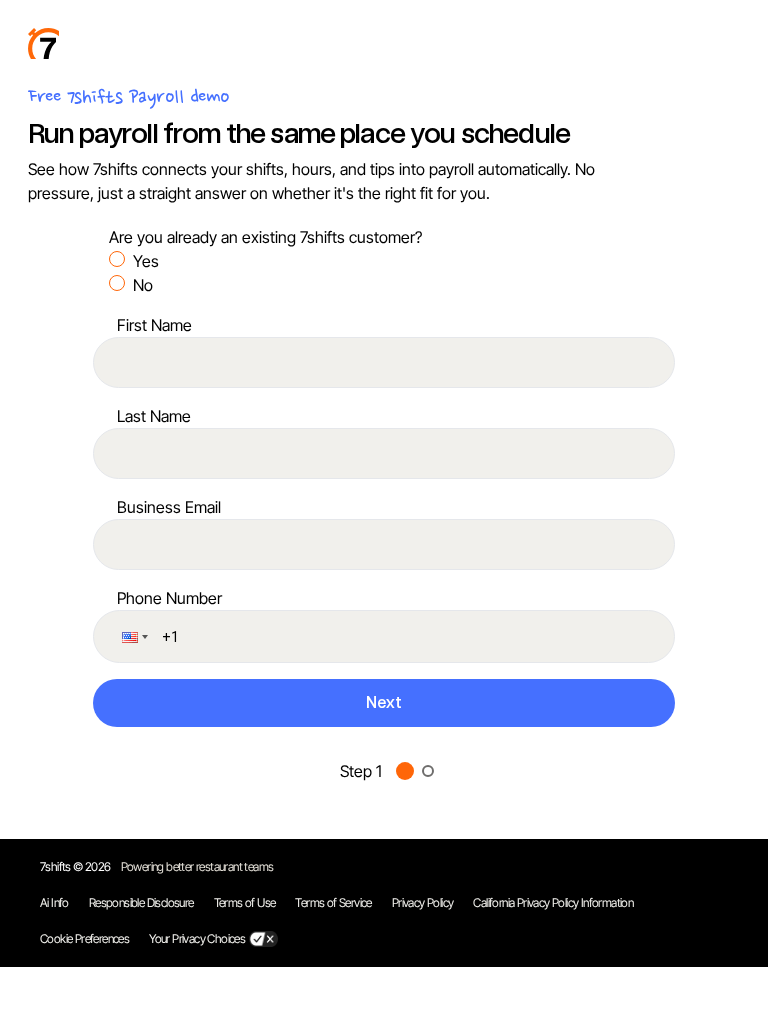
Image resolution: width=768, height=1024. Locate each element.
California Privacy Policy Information (553, 902)
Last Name (154, 416)
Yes (146, 261)
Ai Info (54, 902)
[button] (133, 636)
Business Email (169, 507)
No (143, 285)
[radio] (117, 259)
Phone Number (169, 598)
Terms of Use (245, 902)
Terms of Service (333, 902)
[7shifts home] (43, 43)
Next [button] (384, 702)
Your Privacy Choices (197, 938)
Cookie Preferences (84, 938)
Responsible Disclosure (141, 902)
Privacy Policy (423, 902)
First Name (154, 325)
